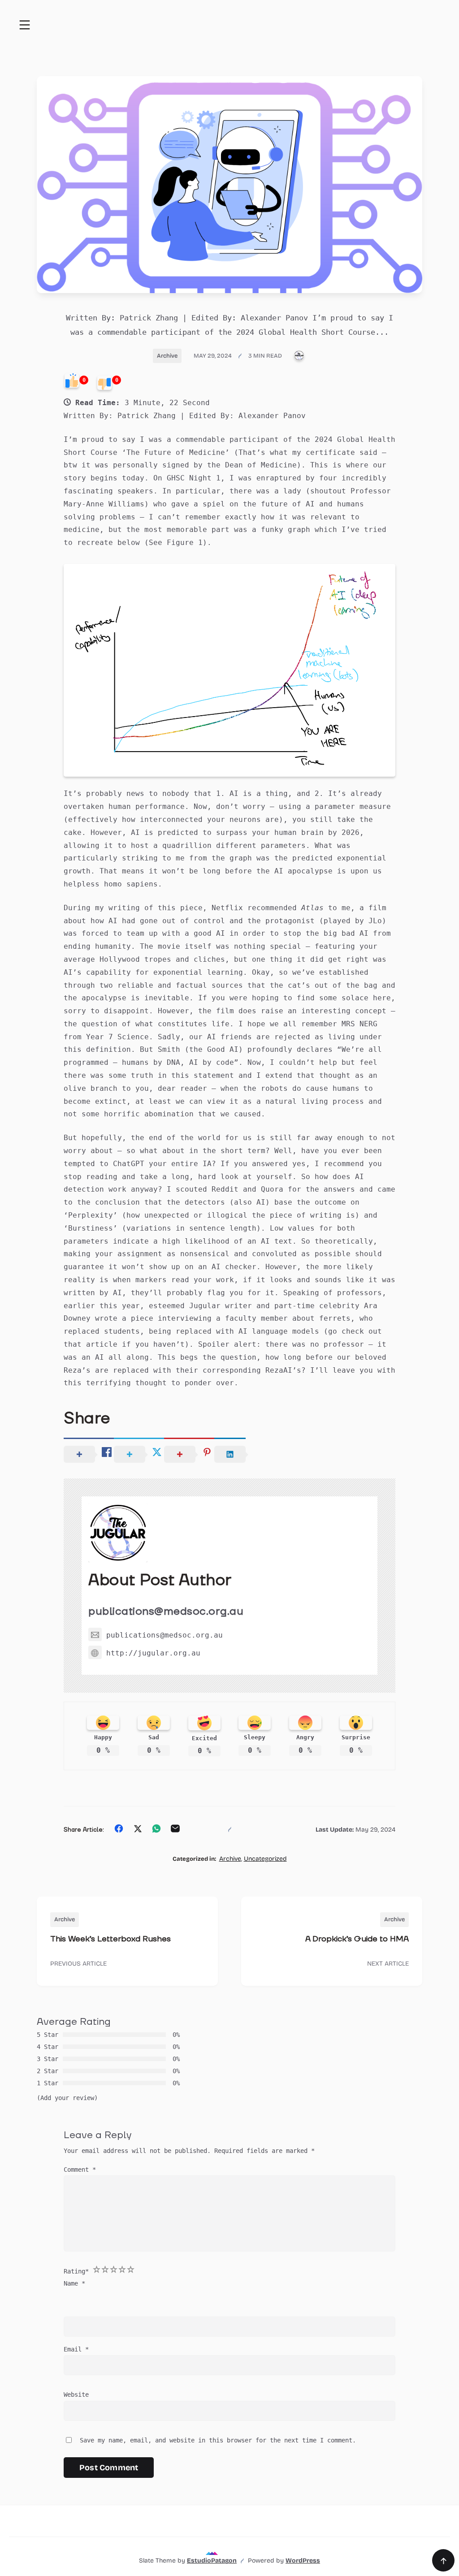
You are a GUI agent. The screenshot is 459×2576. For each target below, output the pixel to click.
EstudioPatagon (212, 2561)
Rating (76, 2271)
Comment (80, 2170)
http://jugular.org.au (153, 1653)
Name (74, 2283)
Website (76, 2394)
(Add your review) (67, 2098)
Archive (167, 356)
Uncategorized (265, 1859)
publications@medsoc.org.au (166, 1611)
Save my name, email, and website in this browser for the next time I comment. (218, 2440)
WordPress (303, 2561)
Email (76, 2349)
